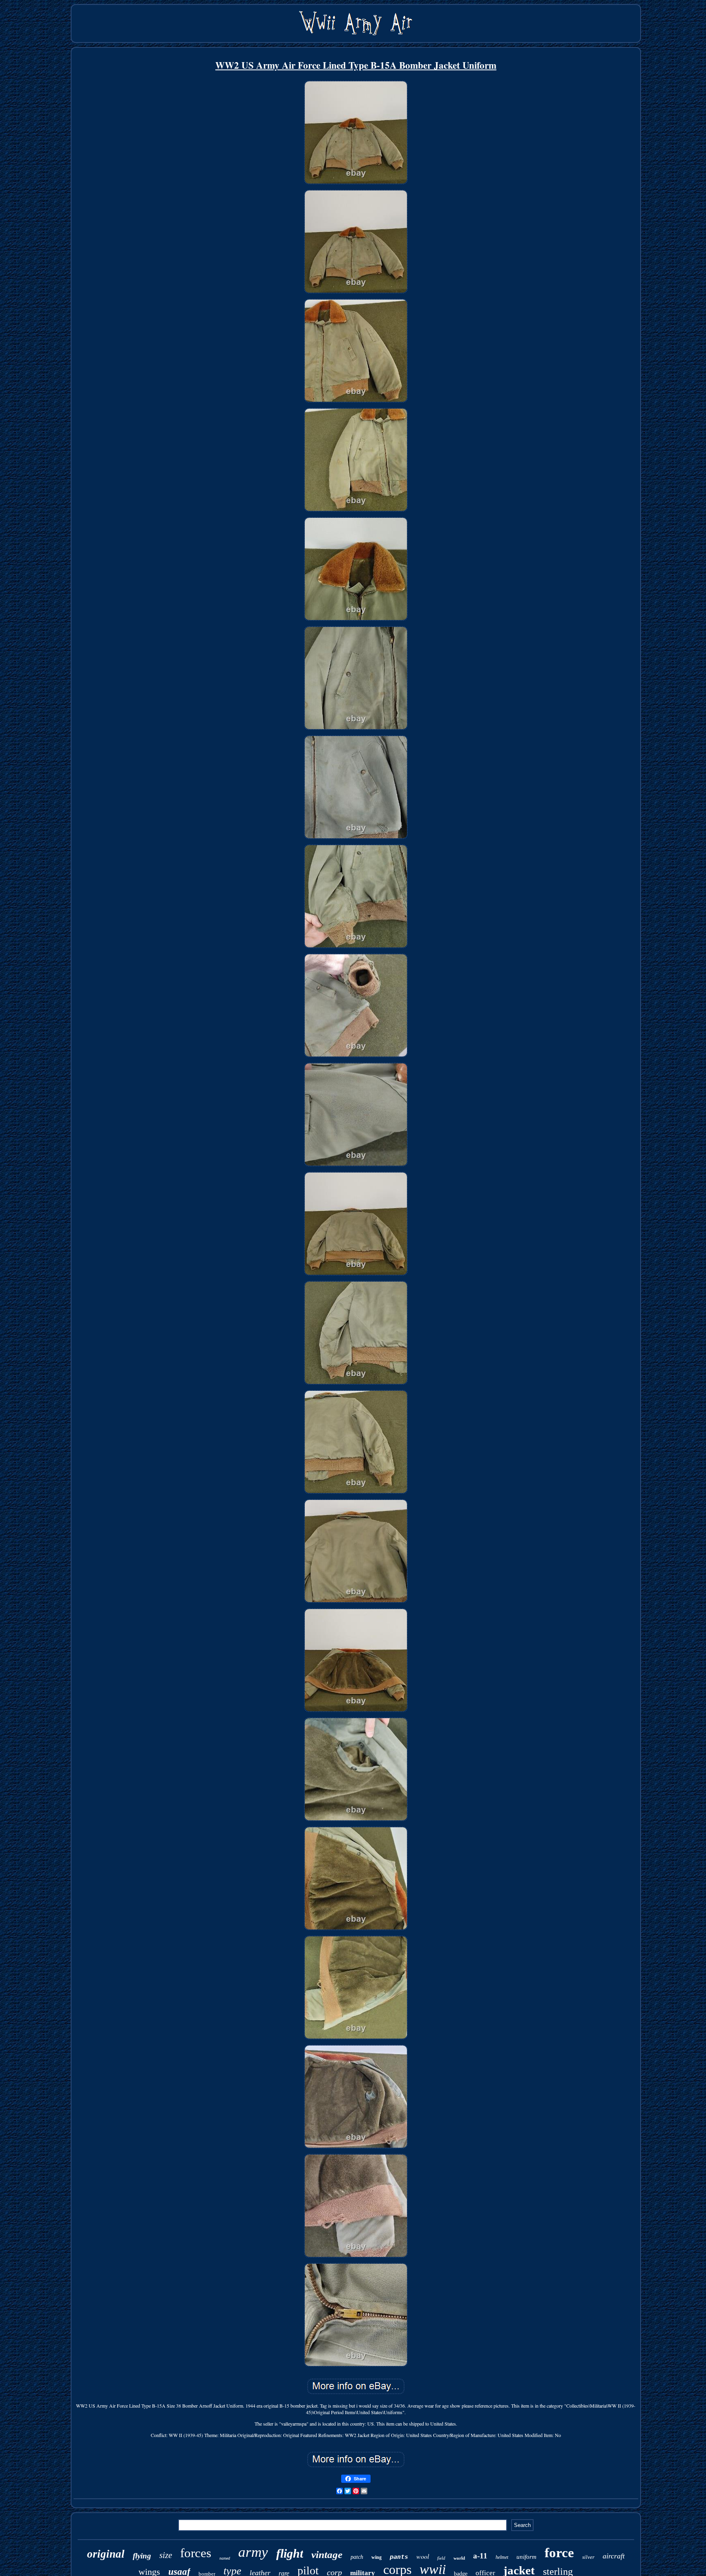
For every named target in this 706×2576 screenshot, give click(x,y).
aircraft (614, 2556)
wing (376, 2557)
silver (588, 2557)
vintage (327, 2555)
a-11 (480, 2556)
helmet (502, 2557)
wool (423, 2556)
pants (399, 2557)
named (225, 2558)
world (459, 2558)
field (441, 2558)
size (166, 2555)
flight (290, 2553)
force (559, 2553)
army (253, 2552)
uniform (526, 2557)
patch (357, 2557)
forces (196, 2553)
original (106, 2554)
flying (142, 2556)
